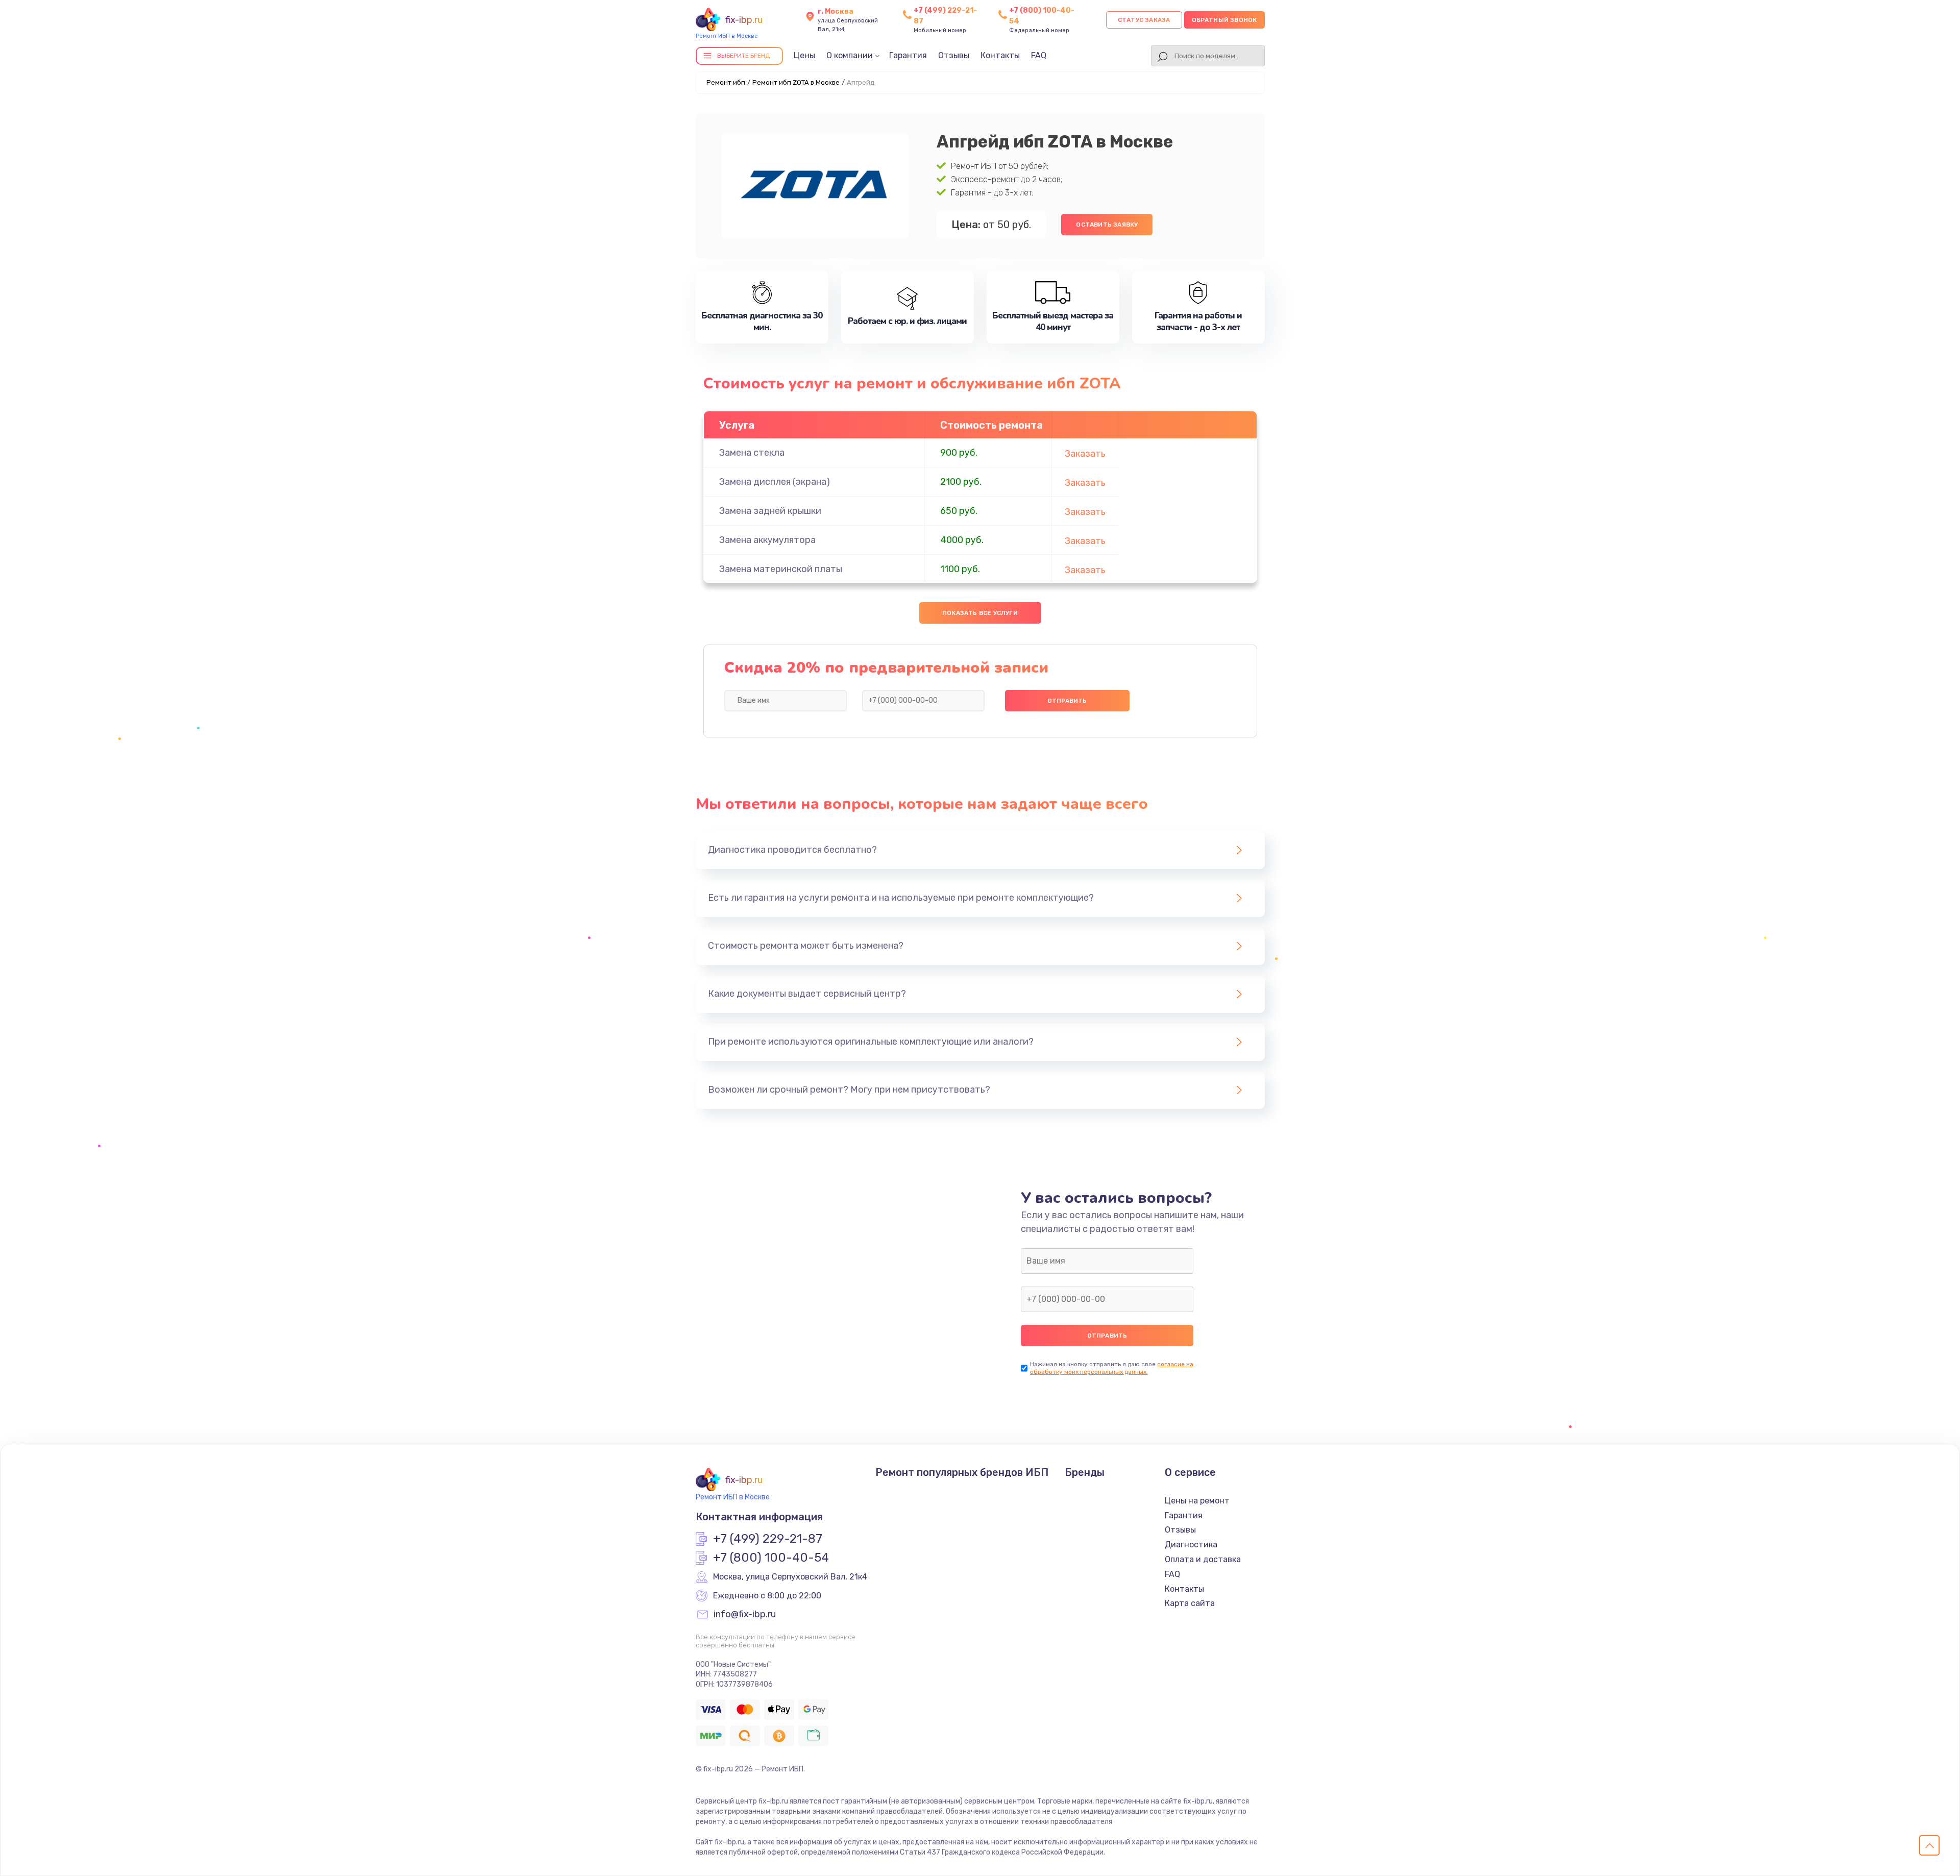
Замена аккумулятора (767, 540)
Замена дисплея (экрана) (775, 482)
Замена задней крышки (770, 511)
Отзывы (954, 55)
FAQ (1039, 55)
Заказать (1085, 454)
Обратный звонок (1224, 20)
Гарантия (908, 55)
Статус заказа (1144, 20)
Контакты (1000, 55)
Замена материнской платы (781, 569)
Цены (804, 55)
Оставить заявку (1107, 225)
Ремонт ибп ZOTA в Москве (796, 82)
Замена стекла (752, 453)
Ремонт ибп (726, 82)
